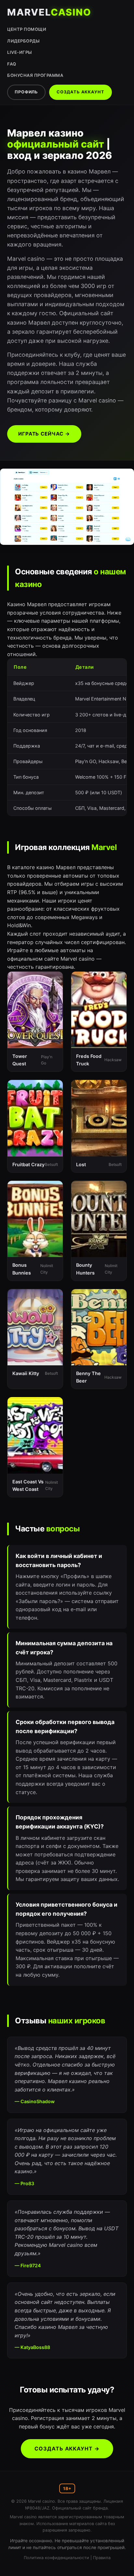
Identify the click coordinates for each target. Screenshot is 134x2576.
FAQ (12, 64)
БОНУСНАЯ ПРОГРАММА (35, 75)
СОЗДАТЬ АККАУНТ (80, 92)
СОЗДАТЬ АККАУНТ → (67, 2449)
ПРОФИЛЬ (26, 92)
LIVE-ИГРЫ (20, 52)
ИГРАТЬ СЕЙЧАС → (44, 434)
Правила (102, 2558)
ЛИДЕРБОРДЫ (23, 41)
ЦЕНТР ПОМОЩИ (27, 29)
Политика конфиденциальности (56, 2558)
